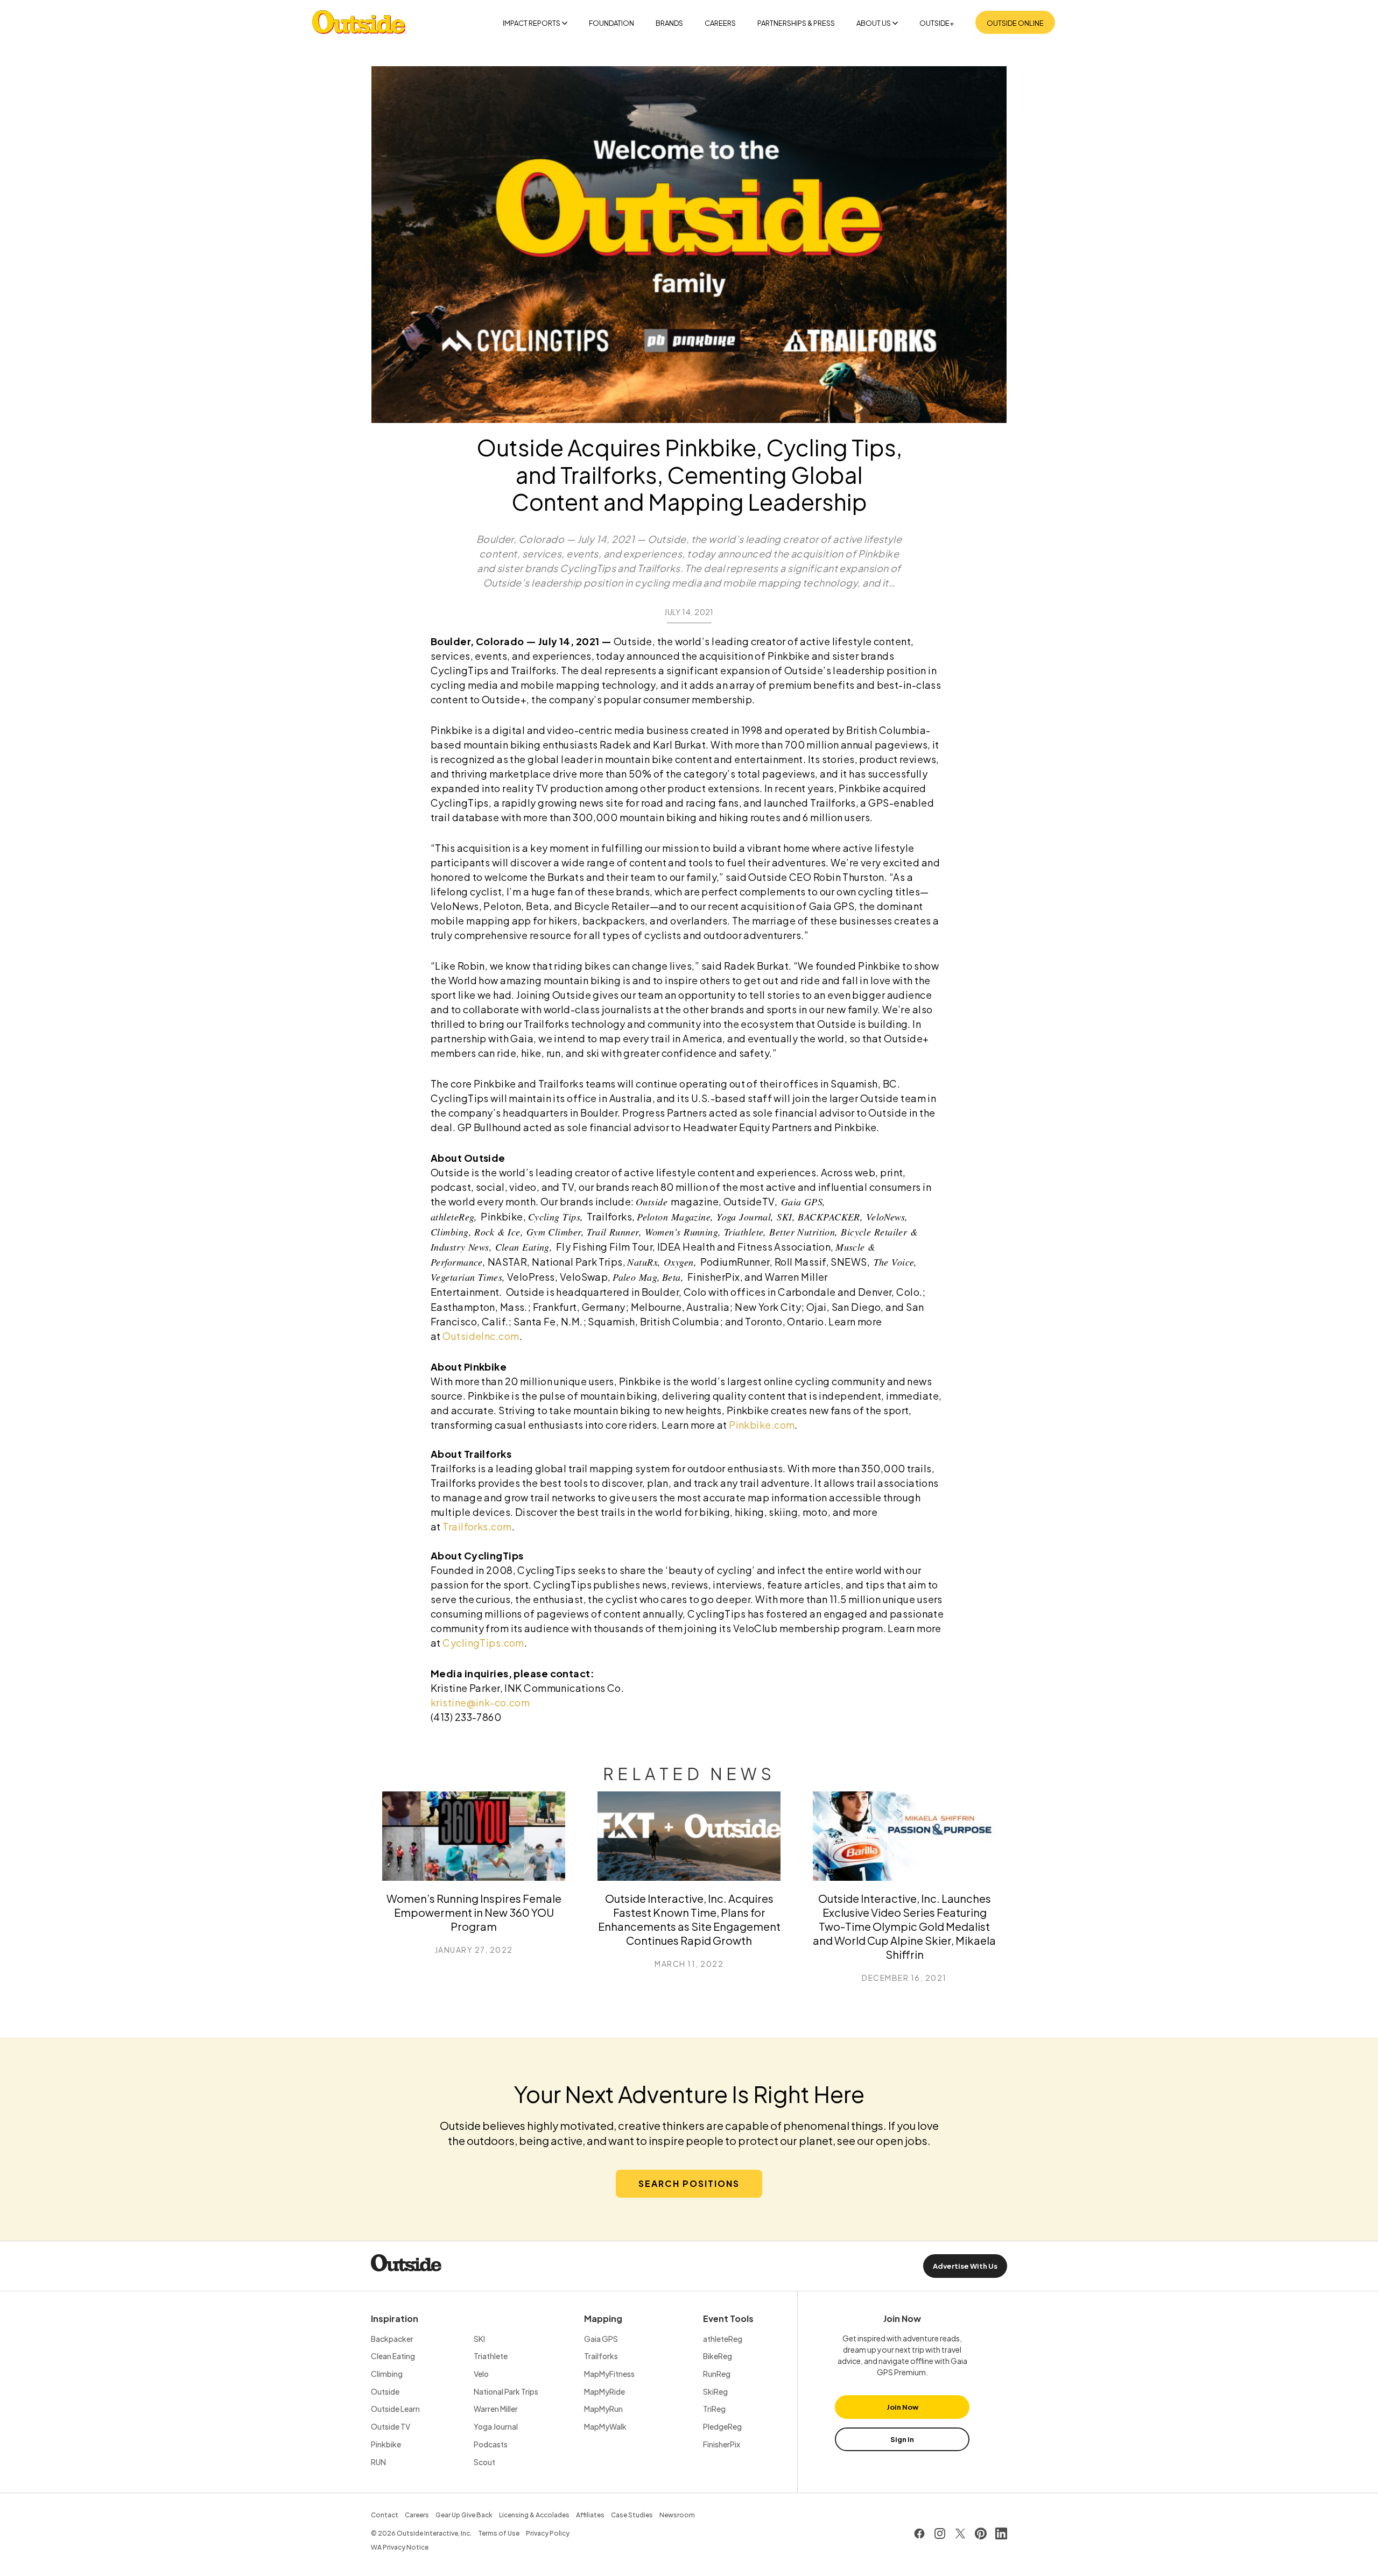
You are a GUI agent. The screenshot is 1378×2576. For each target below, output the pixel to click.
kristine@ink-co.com (480, 1702)
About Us (874, 23)
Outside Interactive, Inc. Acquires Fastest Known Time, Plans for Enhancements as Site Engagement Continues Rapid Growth (689, 1919)
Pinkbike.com (762, 1425)
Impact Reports (532, 23)
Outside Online (1015, 23)
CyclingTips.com (483, 1643)
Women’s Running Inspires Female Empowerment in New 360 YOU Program (474, 1912)
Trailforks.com (477, 1526)
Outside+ (937, 23)
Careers (720, 23)
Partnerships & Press (796, 23)
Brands (669, 23)
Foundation (611, 23)
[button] (689, 2184)
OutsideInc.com (481, 1336)
